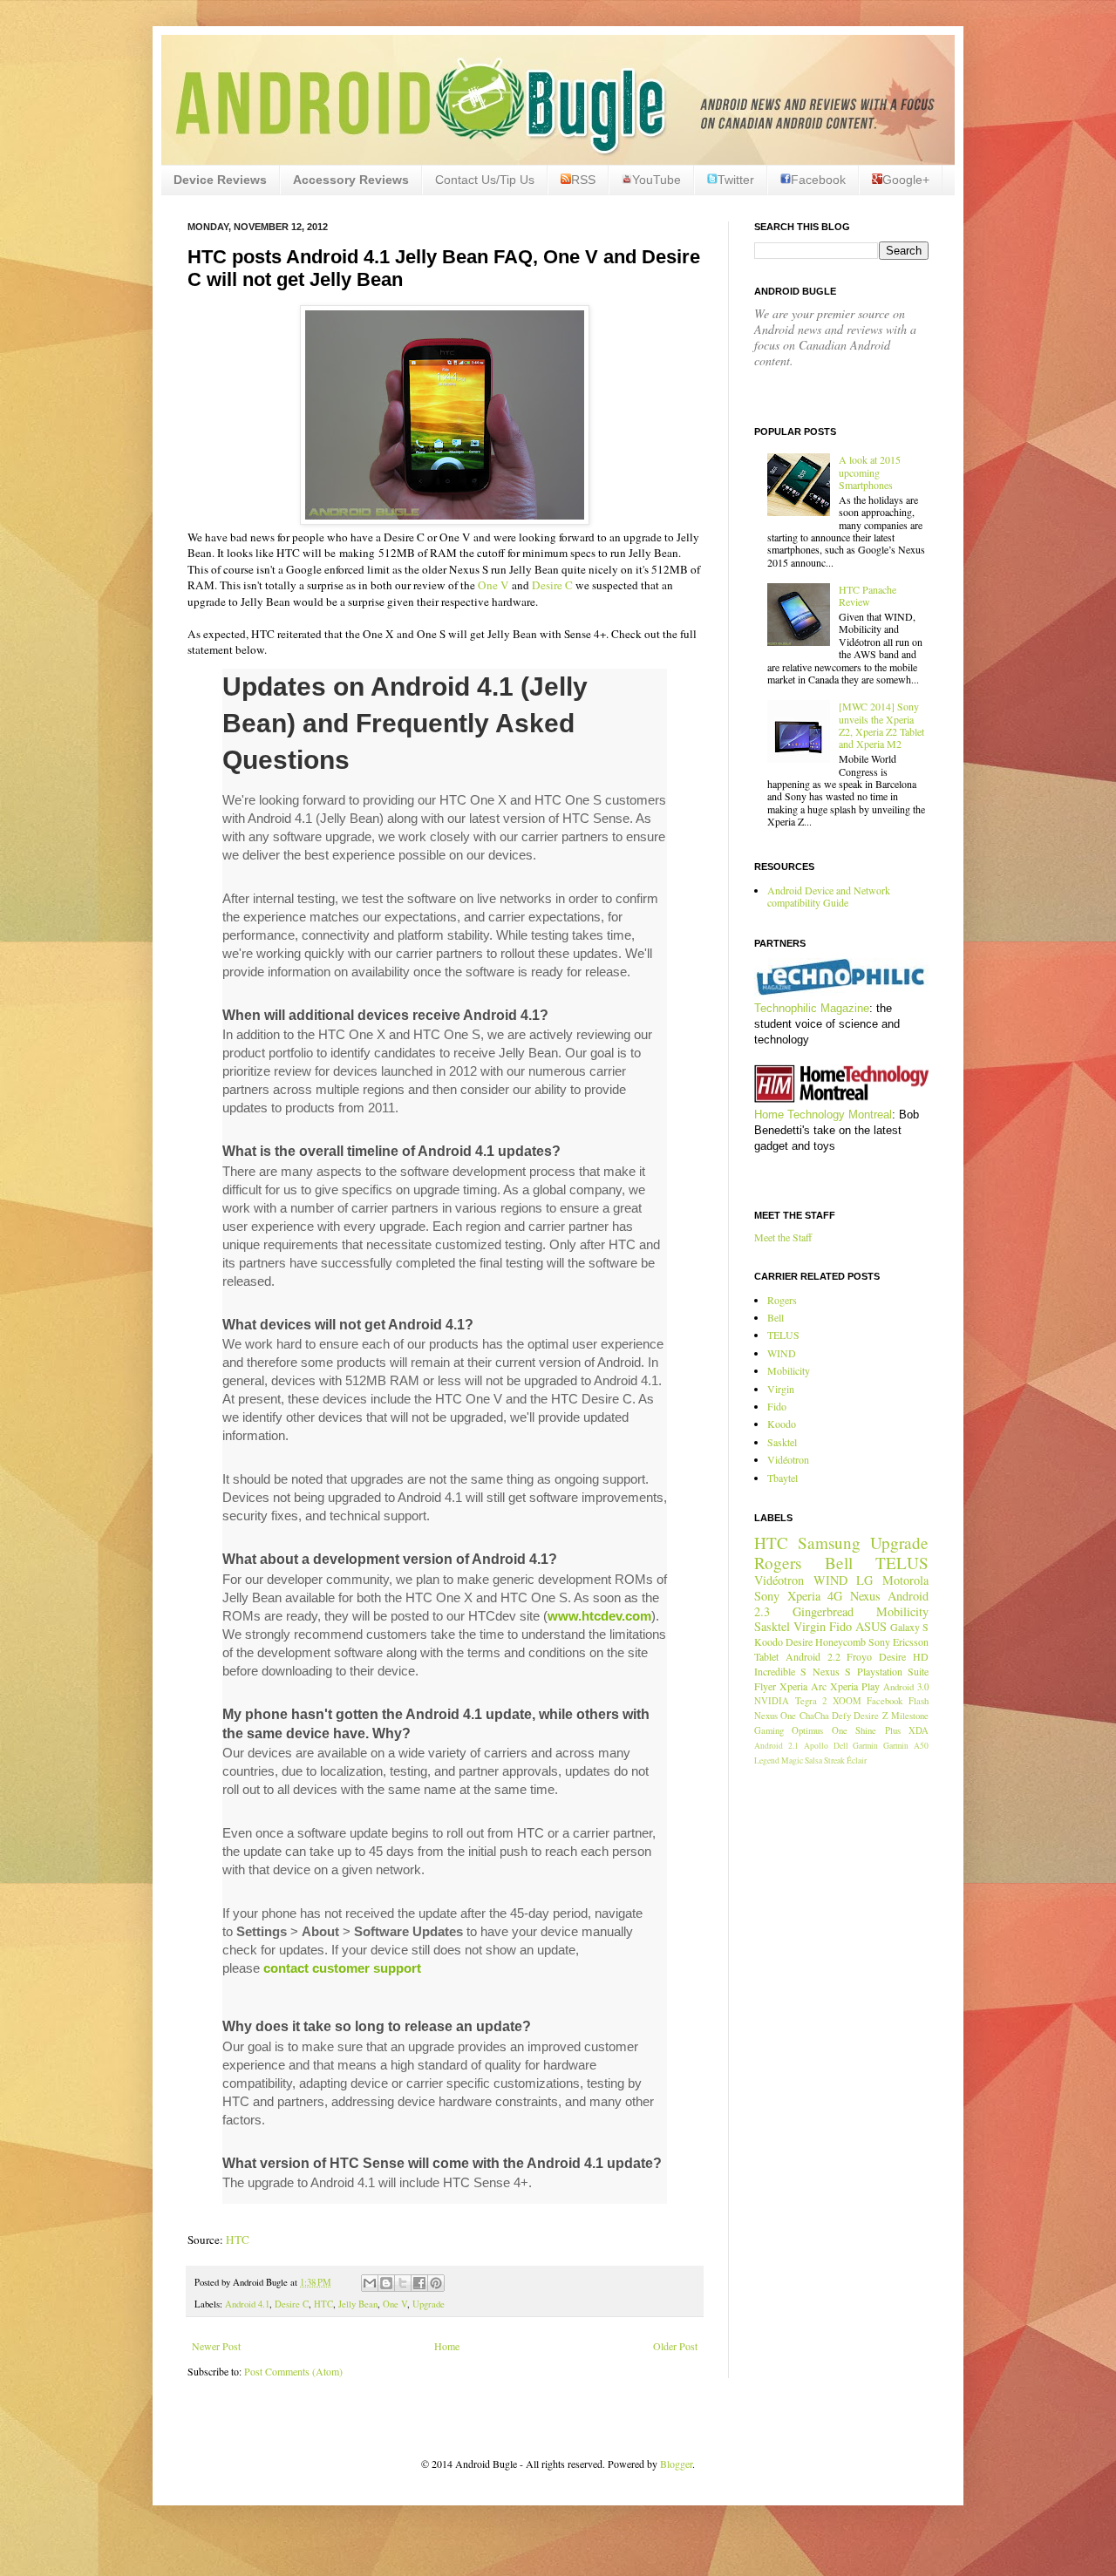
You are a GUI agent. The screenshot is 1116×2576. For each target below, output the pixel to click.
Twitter (736, 180)
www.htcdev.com (599, 1616)
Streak (834, 1760)
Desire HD (904, 1656)
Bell (776, 1317)
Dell (841, 1746)
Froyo (859, 1656)
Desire (799, 1641)
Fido (777, 1406)
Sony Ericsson (898, 1641)
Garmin (865, 1746)
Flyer (765, 1686)
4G (835, 1596)
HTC (238, 2240)
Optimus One (819, 1730)
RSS (583, 180)
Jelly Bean (358, 2304)
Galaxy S (909, 1627)
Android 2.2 (813, 1656)
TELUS (783, 1335)
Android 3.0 (906, 1687)
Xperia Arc (803, 1686)
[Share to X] (403, 2283)
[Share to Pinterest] (436, 2283)
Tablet (766, 1656)
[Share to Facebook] (419, 2283)
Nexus (865, 1596)
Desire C (552, 585)
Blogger (676, 2464)
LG (864, 1580)
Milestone (910, 1716)
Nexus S (832, 1671)
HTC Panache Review (868, 595)
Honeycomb (840, 1641)
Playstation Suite (893, 1671)
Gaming (769, 1730)
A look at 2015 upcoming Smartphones (870, 472)
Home (447, 2346)
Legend (767, 1760)
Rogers (782, 1300)
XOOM (847, 1701)
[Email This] (370, 2283)
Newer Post (216, 2346)
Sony (767, 1596)
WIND (782, 1353)
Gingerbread (823, 1611)
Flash (919, 1701)
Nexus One (775, 1716)
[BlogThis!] (386, 2283)
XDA (919, 1730)
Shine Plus (878, 1730)
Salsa (813, 1760)
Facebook (818, 180)
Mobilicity (789, 1370)
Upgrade (429, 2304)
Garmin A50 (906, 1746)
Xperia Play (855, 1686)
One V (493, 585)
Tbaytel (783, 1478)
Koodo (782, 1424)
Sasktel (782, 1442)
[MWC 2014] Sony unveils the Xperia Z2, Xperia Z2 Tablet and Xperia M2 (881, 725)
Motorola (905, 1580)
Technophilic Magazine (812, 1008)
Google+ (906, 180)
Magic (792, 1760)
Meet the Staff (783, 1237)
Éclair (857, 1760)
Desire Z (871, 1716)
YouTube (657, 180)
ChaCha (814, 1716)
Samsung (829, 1543)
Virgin (781, 1389)
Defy (841, 1716)
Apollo (816, 1746)
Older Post (675, 2346)
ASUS (871, 1626)
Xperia (804, 1596)
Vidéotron (788, 1459)
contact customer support (342, 1968)
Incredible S (780, 1671)
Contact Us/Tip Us (485, 180)
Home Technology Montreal (823, 1115)
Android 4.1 (247, 2304)
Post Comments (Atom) (293, 2371)
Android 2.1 (776, 1746)
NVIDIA (772, 1701)
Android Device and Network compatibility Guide (829, 896)
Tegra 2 (811, 1701)
